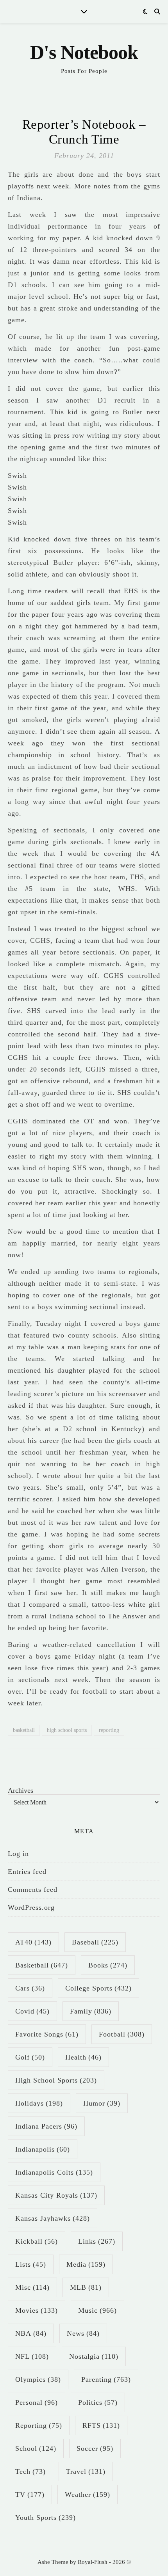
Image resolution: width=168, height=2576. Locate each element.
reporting (109, 1730)
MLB (86, 2287)
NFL (32, 2356)
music (97, 2310)
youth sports (46, 2517)
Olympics (38, 2379)
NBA (31, 2333)
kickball (37, 2241)
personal (37, 2402)
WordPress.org (31, 1907)
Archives (21, 1790)
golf (30, 2057)
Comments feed (33, 1889)
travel (86, 2471)
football (122, 2034)
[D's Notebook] (84, 59)
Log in (18, 1854)
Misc (32, 2287)
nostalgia (94, 2356)
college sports (98, 1988)
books (108, 1965)
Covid (32, 2011)
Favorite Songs (47, 2034)
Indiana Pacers (46, 2126)
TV (30, 2494)
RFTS (101, 2425)
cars (30, 1988)
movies (37, 2310)
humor (102, 2103)
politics (98, 2402)
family (91, 2011)
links (97, 2241)
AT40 (33, 1942)
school (36, 2448)
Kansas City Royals (56, 2195)
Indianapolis (43, 2149)
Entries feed (27, 1872)
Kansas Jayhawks (53, 2218)
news (83, 2333)
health (83, 2057)
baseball (95, 1942)
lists (31, 2264)
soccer (95, 2448)
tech (30, 2471)
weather (88, 2494)
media (86, 2264)
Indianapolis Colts (54, 2172)
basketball (24, 1730)
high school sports (67, 1730)
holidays (39, 2103)
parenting (106, 2379)
